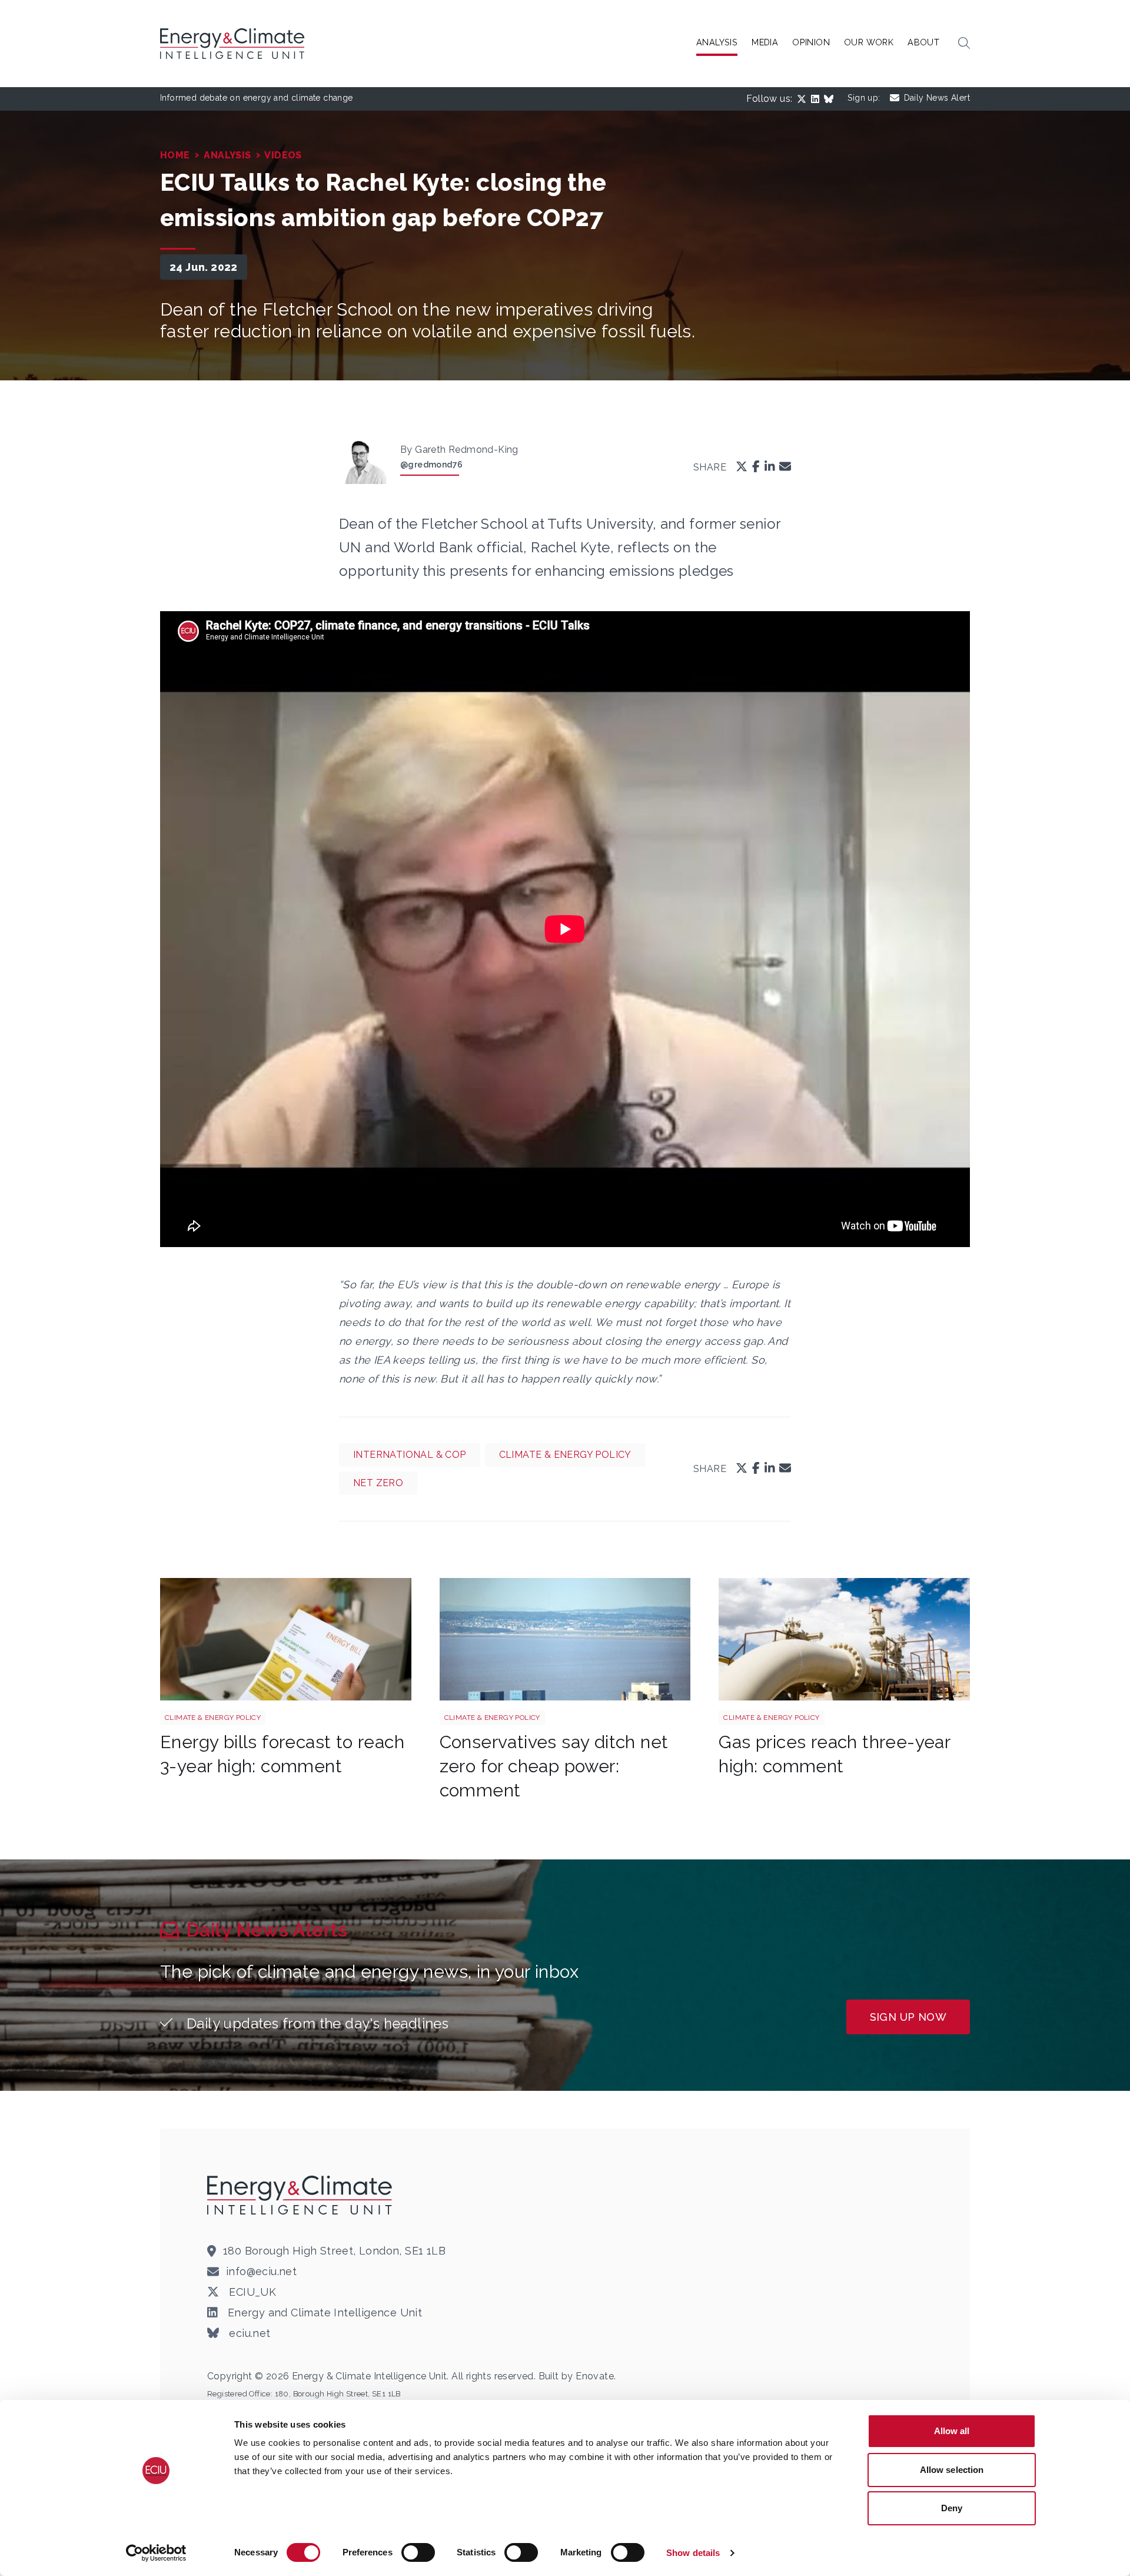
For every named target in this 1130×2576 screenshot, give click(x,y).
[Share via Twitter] (742, 467)
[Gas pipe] (844, 1639)
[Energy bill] (286, 1639)
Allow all (952, 2431)
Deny (952, 2508)
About (923, 42)
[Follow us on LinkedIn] (817, 99)
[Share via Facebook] (756, 467)
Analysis (717, 42)
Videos (283, 155)
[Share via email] (785, 467)
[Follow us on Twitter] (804, 99)
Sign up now (908, 2017)
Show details (693, 2553)
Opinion (811, 42)
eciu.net (248, 2333)
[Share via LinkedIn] (770, 467)
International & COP (410, 1455)
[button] (964, 44)
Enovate (595, 2376)
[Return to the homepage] (301, 2195)
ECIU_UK (251, 2292)
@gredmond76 (431, 465)
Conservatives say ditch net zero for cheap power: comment (554, 1766)
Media (765, 42)
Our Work (869, 42)
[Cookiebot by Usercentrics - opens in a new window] (156, 2553)
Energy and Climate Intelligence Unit (323, 2313)
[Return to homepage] (234, 44)
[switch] (418, 2552)
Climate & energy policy (565, 1455)
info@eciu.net (261, 2271)
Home (175, 155)
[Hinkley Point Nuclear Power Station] (565, 1639)
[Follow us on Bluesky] (831, 99)
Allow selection (952, 2470)
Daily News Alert (937, 98)
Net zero (378, 1483)
